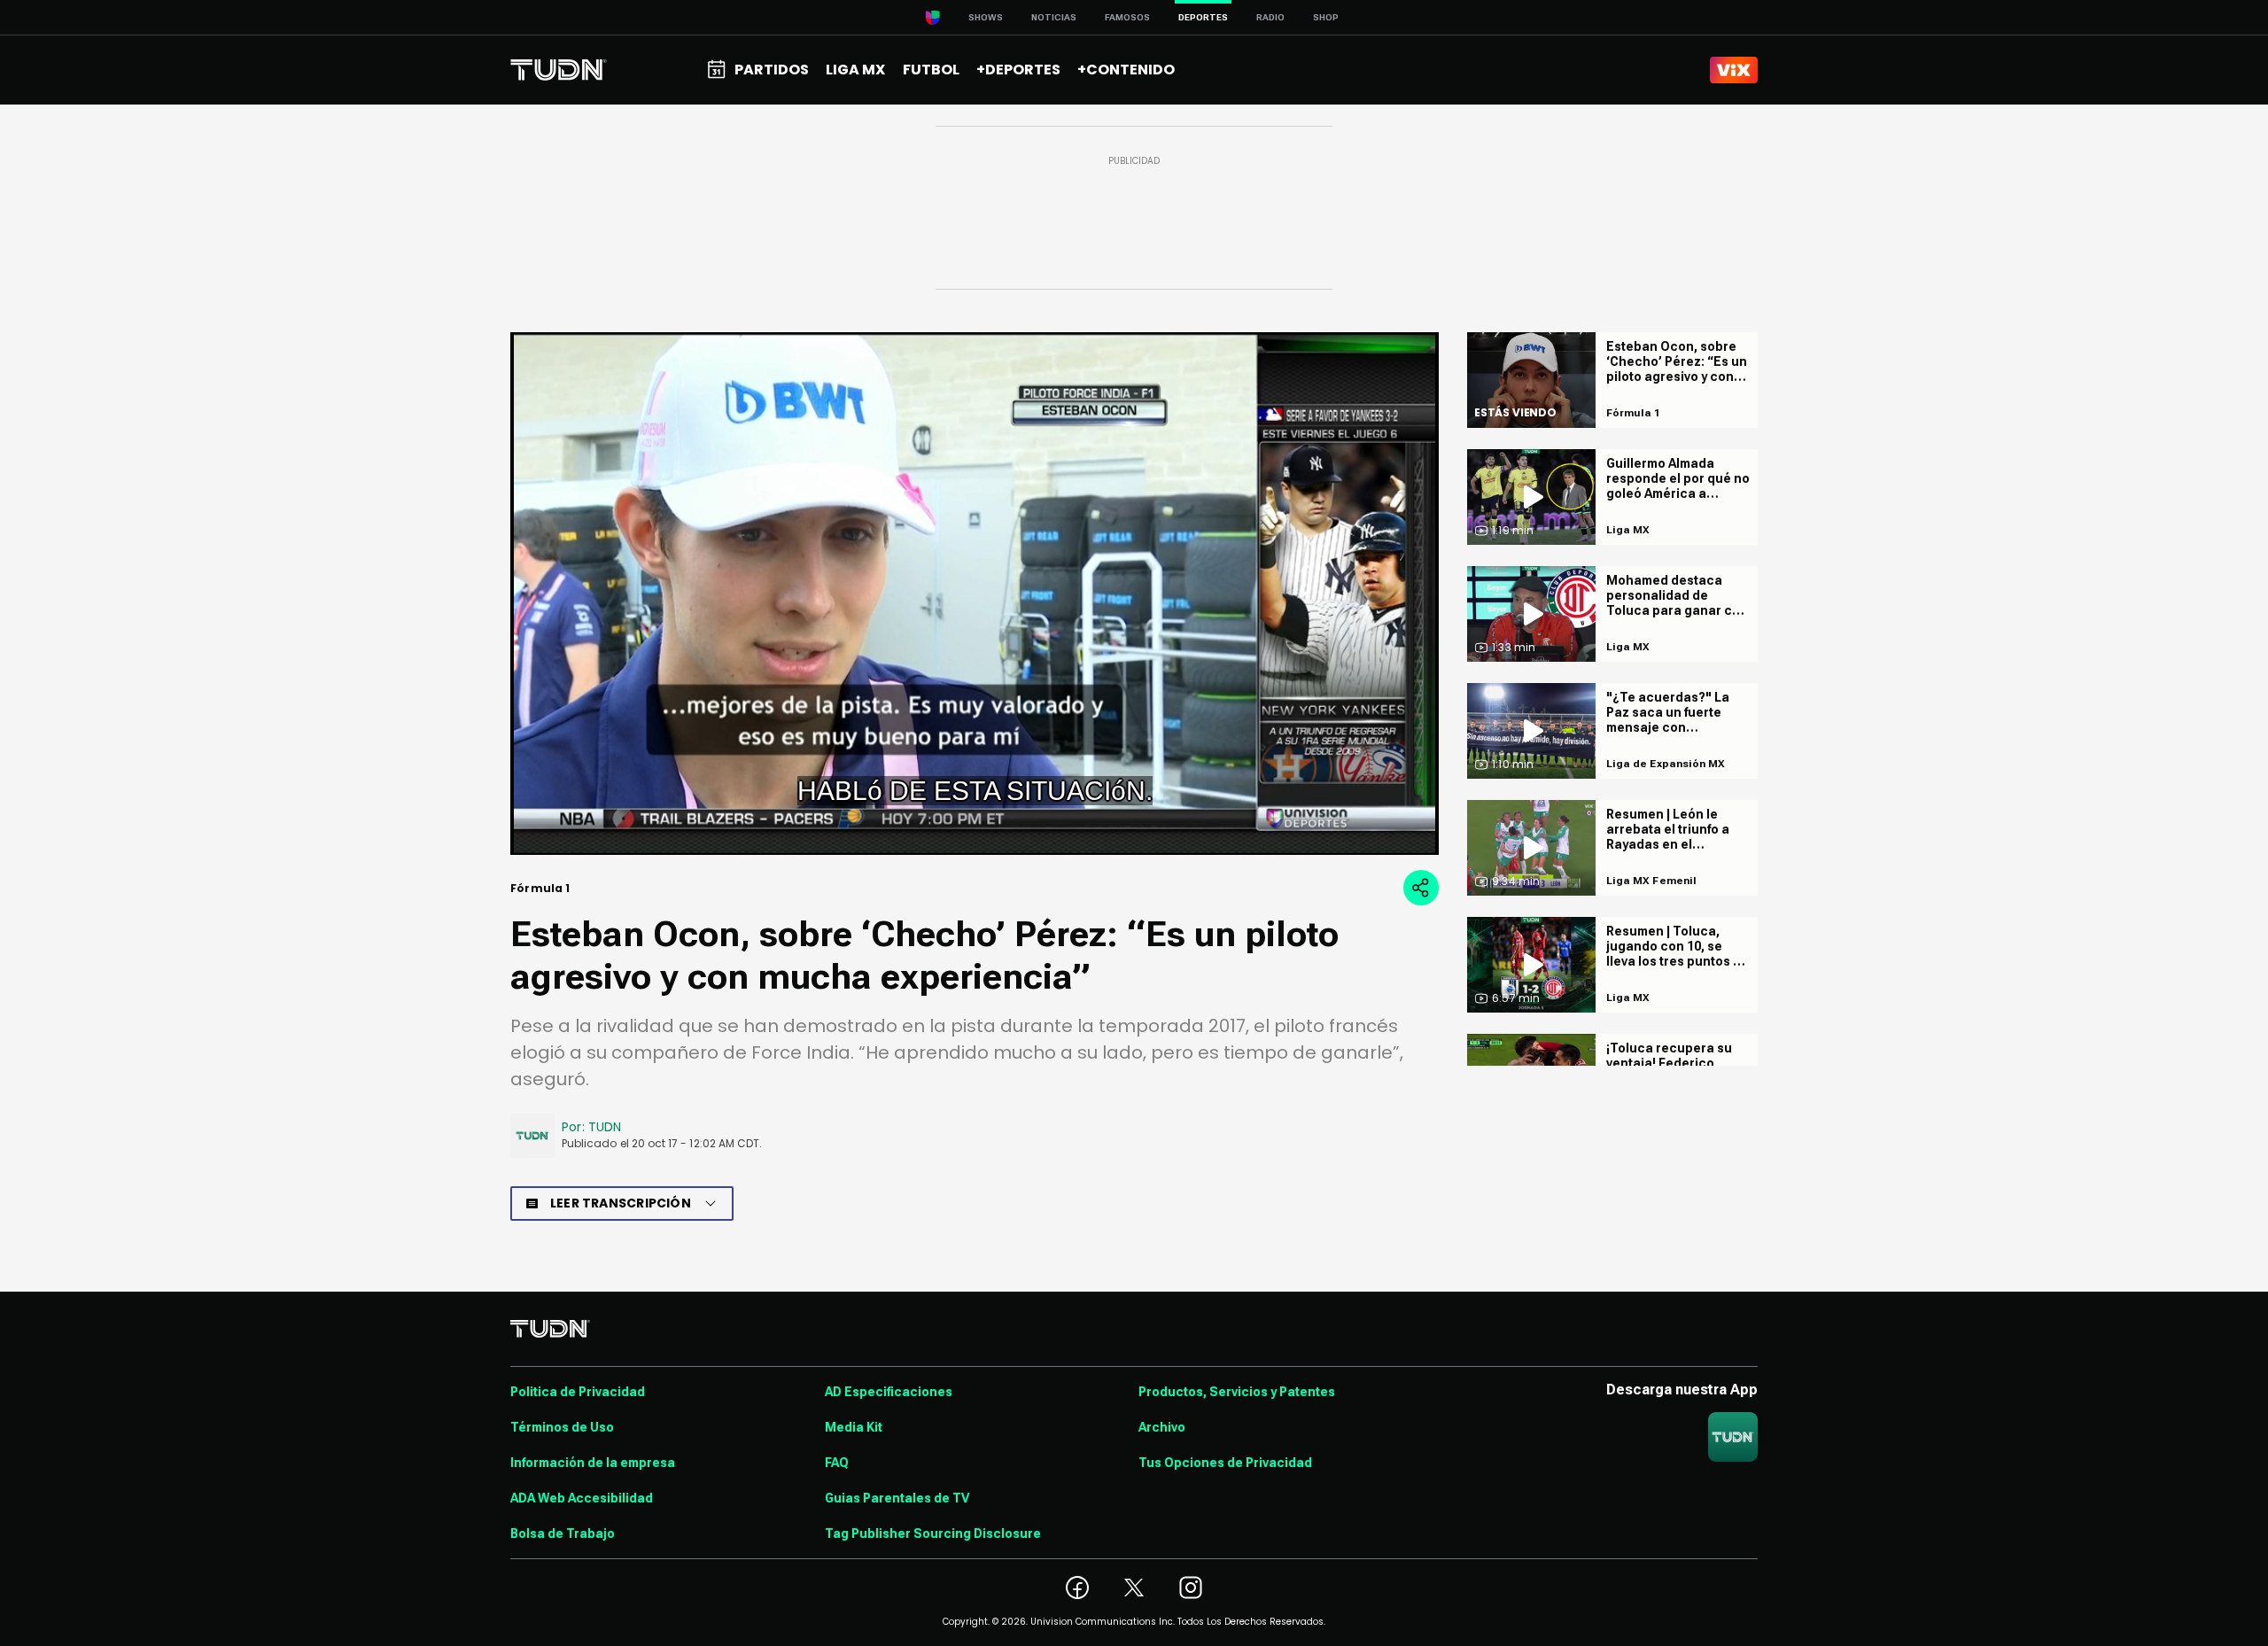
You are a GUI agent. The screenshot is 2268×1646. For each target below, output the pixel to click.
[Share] (1421, 888)
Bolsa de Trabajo (563, 1533)
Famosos (1127, 17)
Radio (1270, 17)
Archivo (1162, 1427)
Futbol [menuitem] (931, 70)
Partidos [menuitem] (772, 70)
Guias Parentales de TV (897, 1498)
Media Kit (854, 1427)
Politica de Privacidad (578, 1392)
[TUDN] (559, 70)
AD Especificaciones (889, 1392)
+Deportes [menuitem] (1018, 70)
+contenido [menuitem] (1126, 70)
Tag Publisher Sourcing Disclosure (933, 1533)
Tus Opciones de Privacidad (1225, 1463)
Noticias (1054, 17)
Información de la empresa (593, 1463)
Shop (1326, 17)
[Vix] (1734, 70)
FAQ (837, 1463)
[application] (975, 594)
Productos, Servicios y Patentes (1237, 1392)
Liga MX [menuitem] (855, 70)
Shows (986, 17)
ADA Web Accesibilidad (582, 1498)
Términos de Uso (562, 1427)
